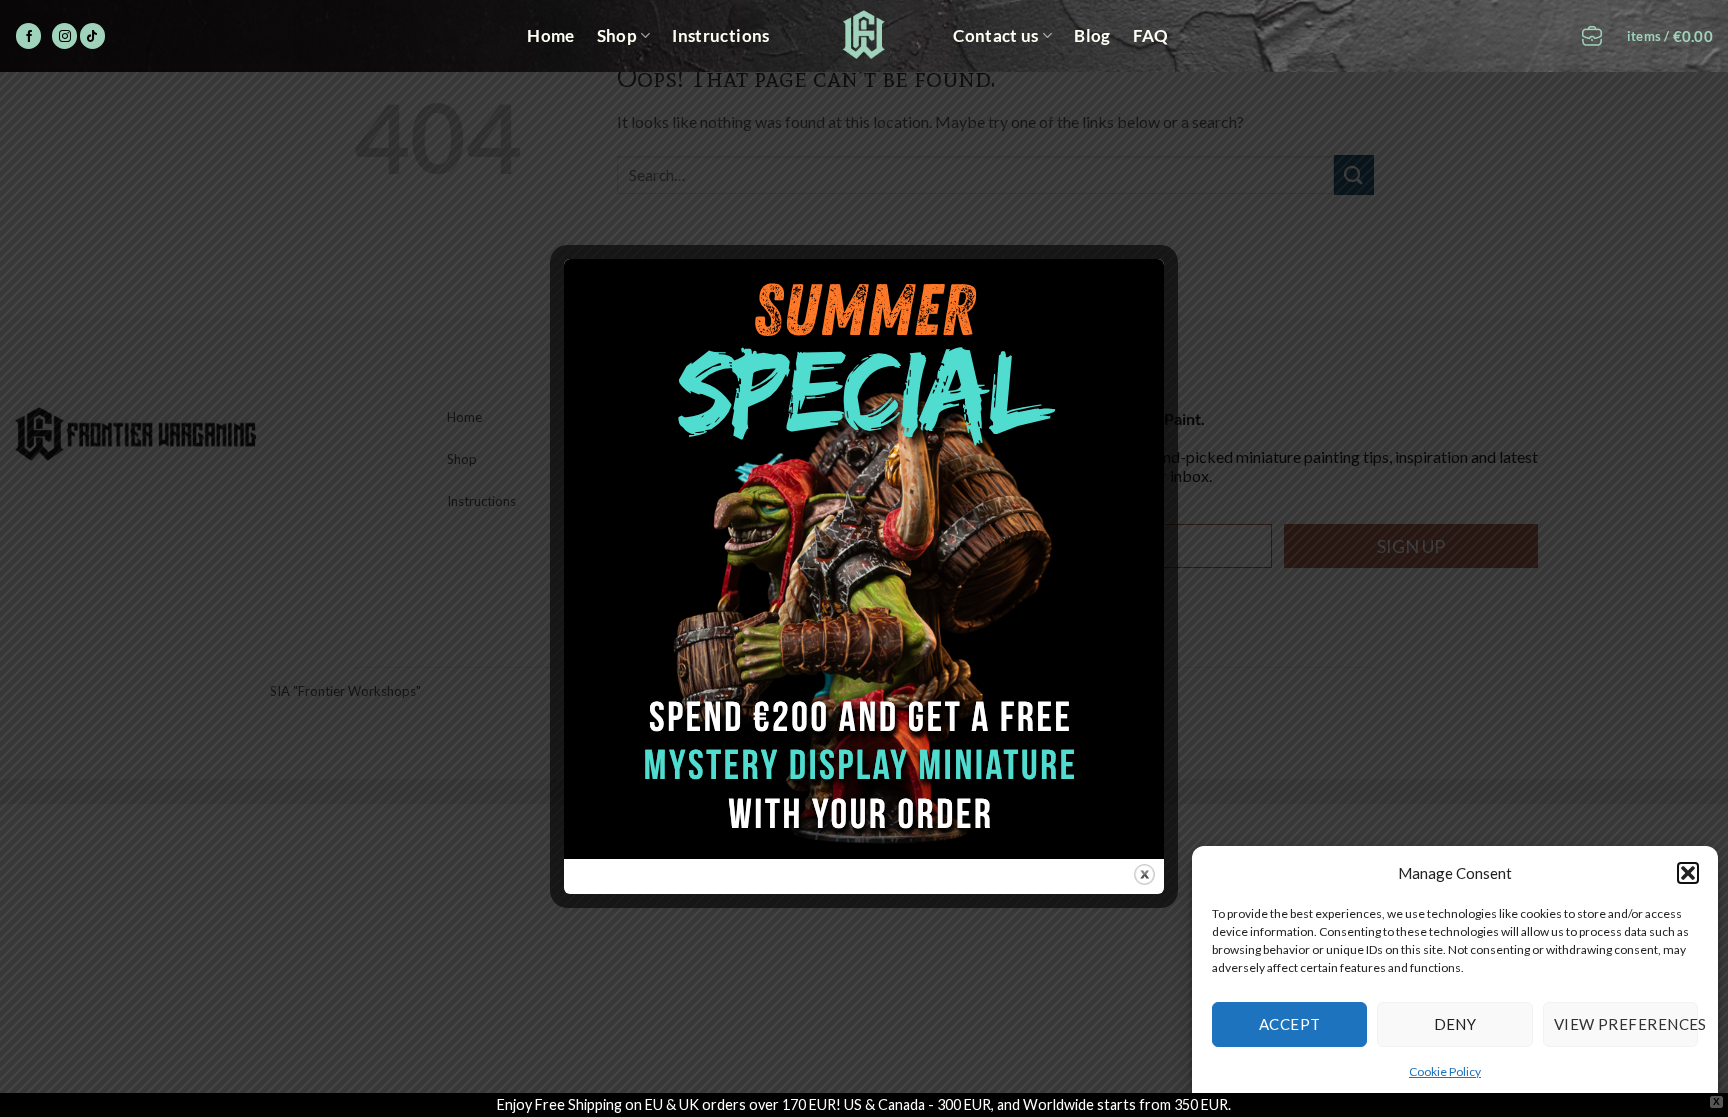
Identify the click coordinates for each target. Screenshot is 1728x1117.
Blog (1092, 35)
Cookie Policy (1445, 1071)
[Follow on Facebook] (28, 36)
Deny (1455, 1024)
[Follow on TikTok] (92, 36)
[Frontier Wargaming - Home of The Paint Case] (864, 34)
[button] (1688, 873)
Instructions (720, 35)
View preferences (1626, 1024)
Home (550, 35)
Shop (617, 35)
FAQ (1151, 35)
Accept (1290, 1024)
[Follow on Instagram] (64, 36)
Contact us (995, 35)
